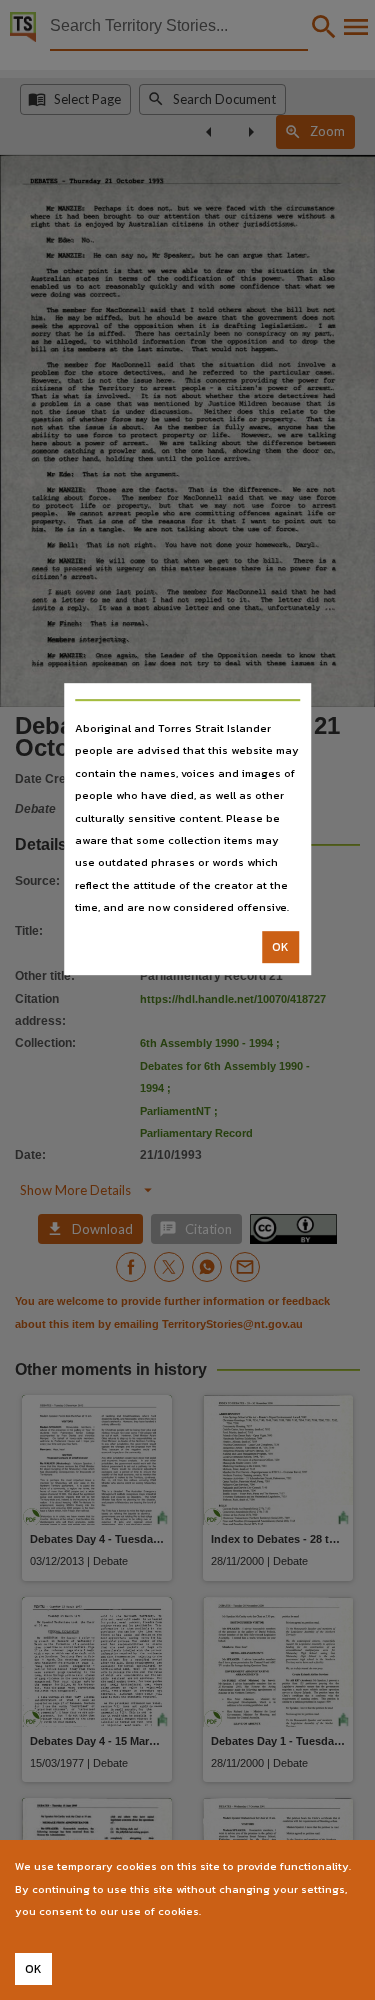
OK (280, 947)
